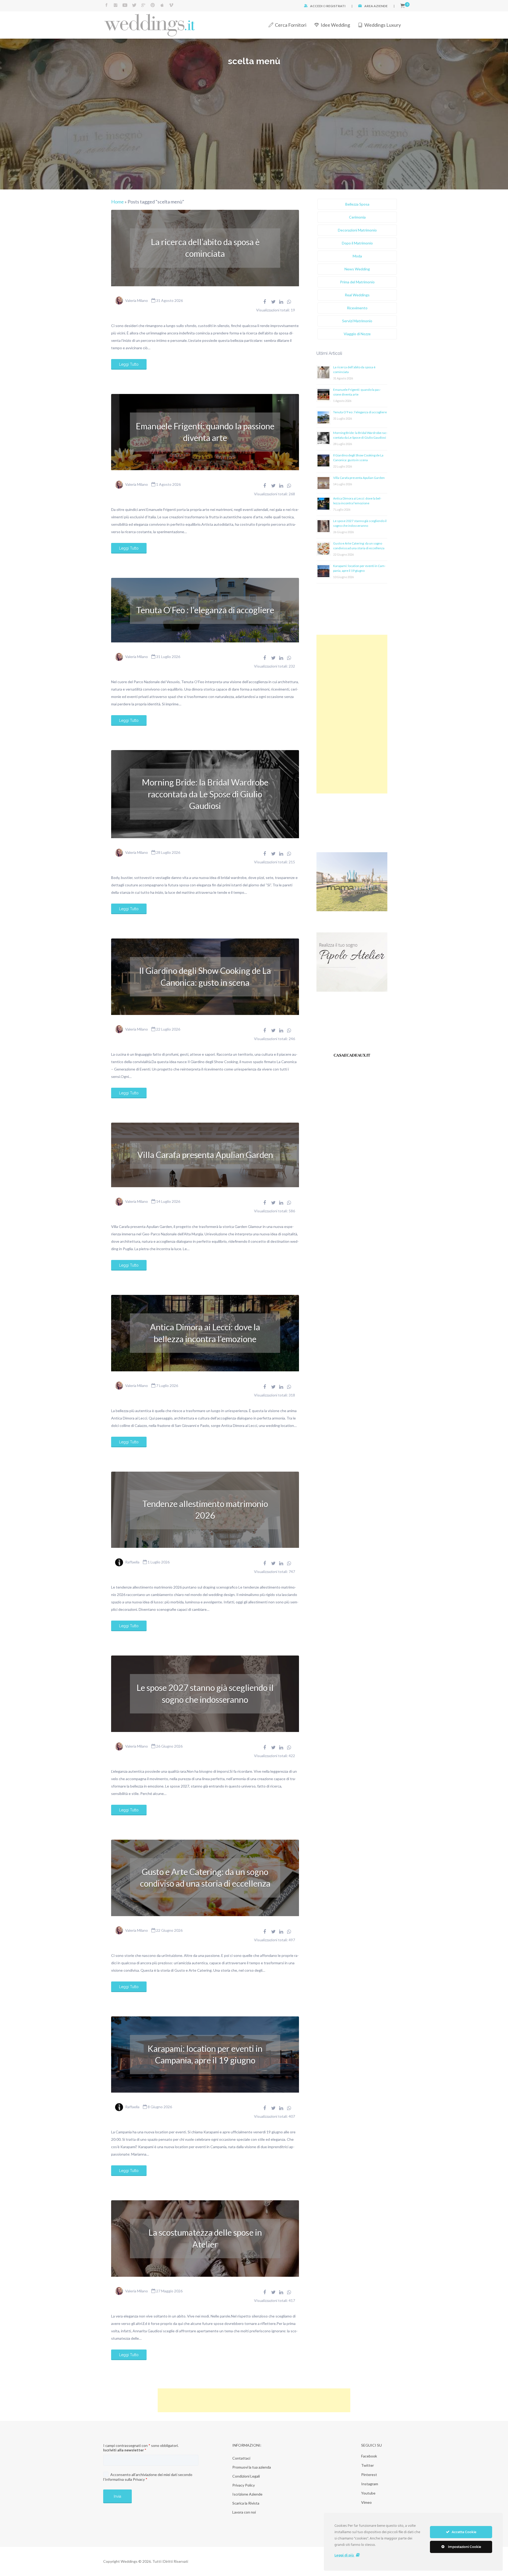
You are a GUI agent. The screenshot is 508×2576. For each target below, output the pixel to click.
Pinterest (369, 2475)
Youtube (368, 2493)
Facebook (369, 2456)
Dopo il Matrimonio (357, 243)
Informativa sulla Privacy (125, 2479)
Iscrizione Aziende (247, 2494)
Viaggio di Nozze (357, 334)
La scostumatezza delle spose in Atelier (205, 2238)
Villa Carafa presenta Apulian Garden (205, 1155)
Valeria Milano (137, 300)
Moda (357, 256)
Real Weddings (357, 295)
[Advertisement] (352, 714)
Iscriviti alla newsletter (125, 2450)
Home (117, 202)
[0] (403, 6)
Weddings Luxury (383, 25)
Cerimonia (357, 217)
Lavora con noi (244, 2512)
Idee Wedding (335, 25)
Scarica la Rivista (246, 2503)
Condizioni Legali (246, 2476)
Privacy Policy (244, 2485)
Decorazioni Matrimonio (357, 230)
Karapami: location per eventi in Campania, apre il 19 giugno (205, 2054)
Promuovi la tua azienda (252, 2467)
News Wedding (357, 269)
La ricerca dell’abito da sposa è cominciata (205, 248)
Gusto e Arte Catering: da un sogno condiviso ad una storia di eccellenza (205, 1878)
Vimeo (366, 2502)
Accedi (316, 6)
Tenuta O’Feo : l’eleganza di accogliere (205, 610)
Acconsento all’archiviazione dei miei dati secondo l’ (148, 2477)
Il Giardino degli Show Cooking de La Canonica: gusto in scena (205, 976)
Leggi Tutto (129, 364)
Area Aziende (376, 6)
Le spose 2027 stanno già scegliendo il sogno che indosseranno (205, 1693)
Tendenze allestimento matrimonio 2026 (205, 1510)
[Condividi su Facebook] (265, 302)
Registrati (336, 6)
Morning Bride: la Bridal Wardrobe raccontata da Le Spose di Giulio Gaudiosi (205, 794)
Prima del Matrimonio (357, 282)
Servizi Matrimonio (357, 321)
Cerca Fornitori (291, 25)
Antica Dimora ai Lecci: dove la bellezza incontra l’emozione (205, 1333)
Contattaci (241, 2458)
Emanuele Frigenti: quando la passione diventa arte (205, 432)
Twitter (368, 2465)
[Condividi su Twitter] (273, 302)
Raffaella (132, 1562)
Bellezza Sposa (357, 204)
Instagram (370, 2484)
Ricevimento (357, 308)
